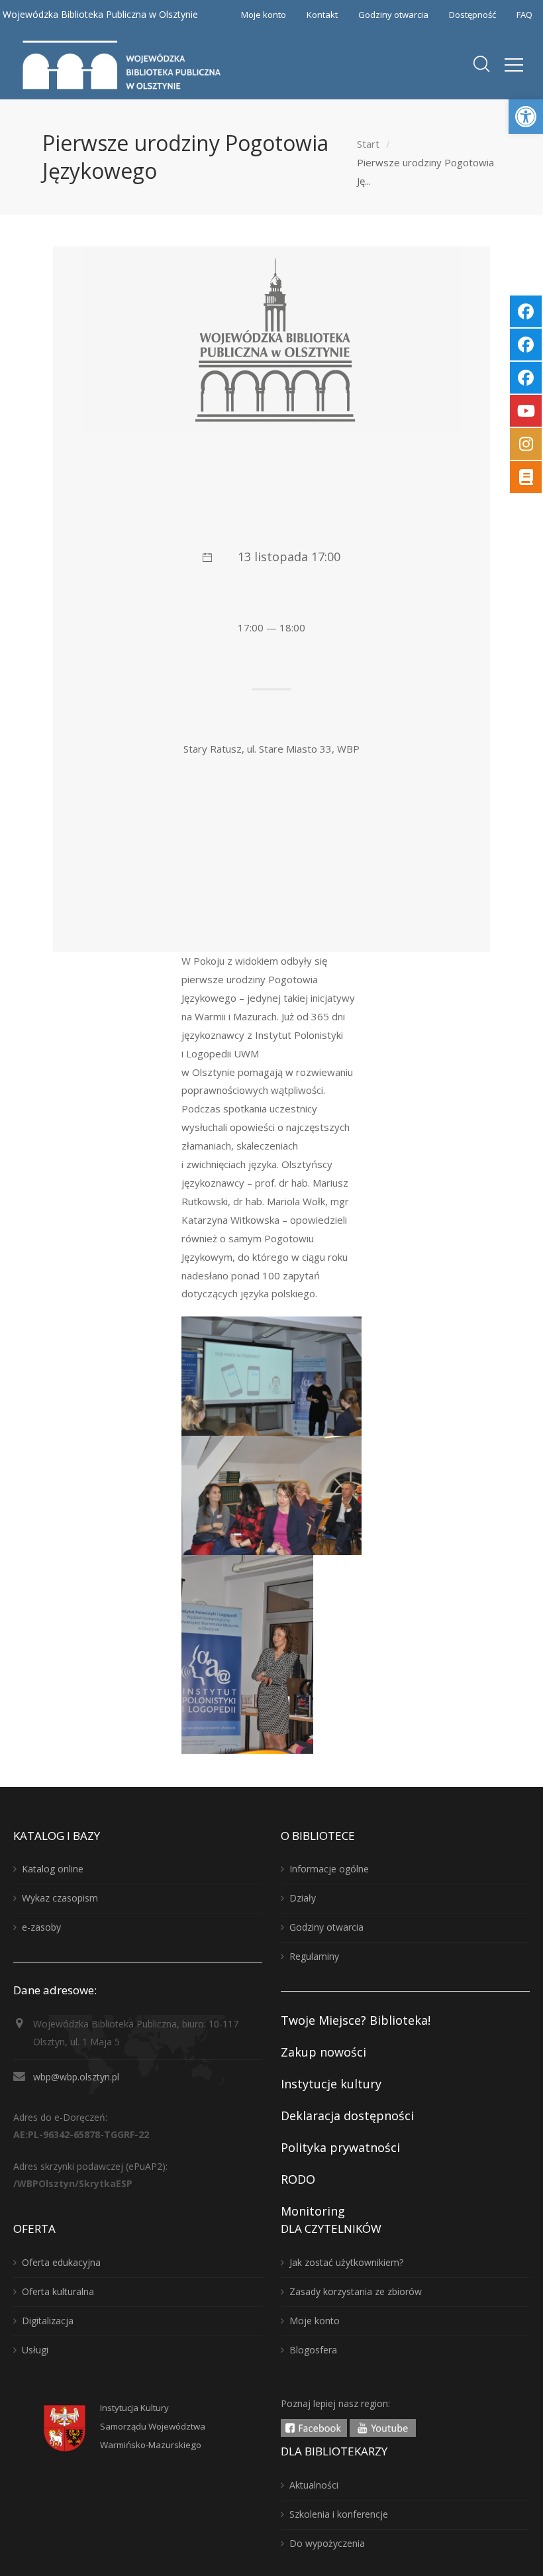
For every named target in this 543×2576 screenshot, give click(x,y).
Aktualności (314, 2485)
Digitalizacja (48, 2321)
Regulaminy (314, 1956)
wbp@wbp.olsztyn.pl (76, 2077)
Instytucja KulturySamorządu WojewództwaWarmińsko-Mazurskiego (153, 2426)
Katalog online (53, 1869)
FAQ (524, 15)
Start (368, 144)
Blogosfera (313, 2350)
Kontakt (322, 15)
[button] (526, 117)
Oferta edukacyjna (61, 2262)
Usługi (35, 2350)
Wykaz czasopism (60, 1898)
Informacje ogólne (329, 1869)
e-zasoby (41, 1927)
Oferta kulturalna (58, 2291)
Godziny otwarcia (393, 15)
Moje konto (264, 15)
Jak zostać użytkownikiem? (346, 2262)
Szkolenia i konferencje (339, 2514)
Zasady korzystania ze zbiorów (356, 2291)
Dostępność (472, 15)
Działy (303, 1898)
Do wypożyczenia (327, 2543)
